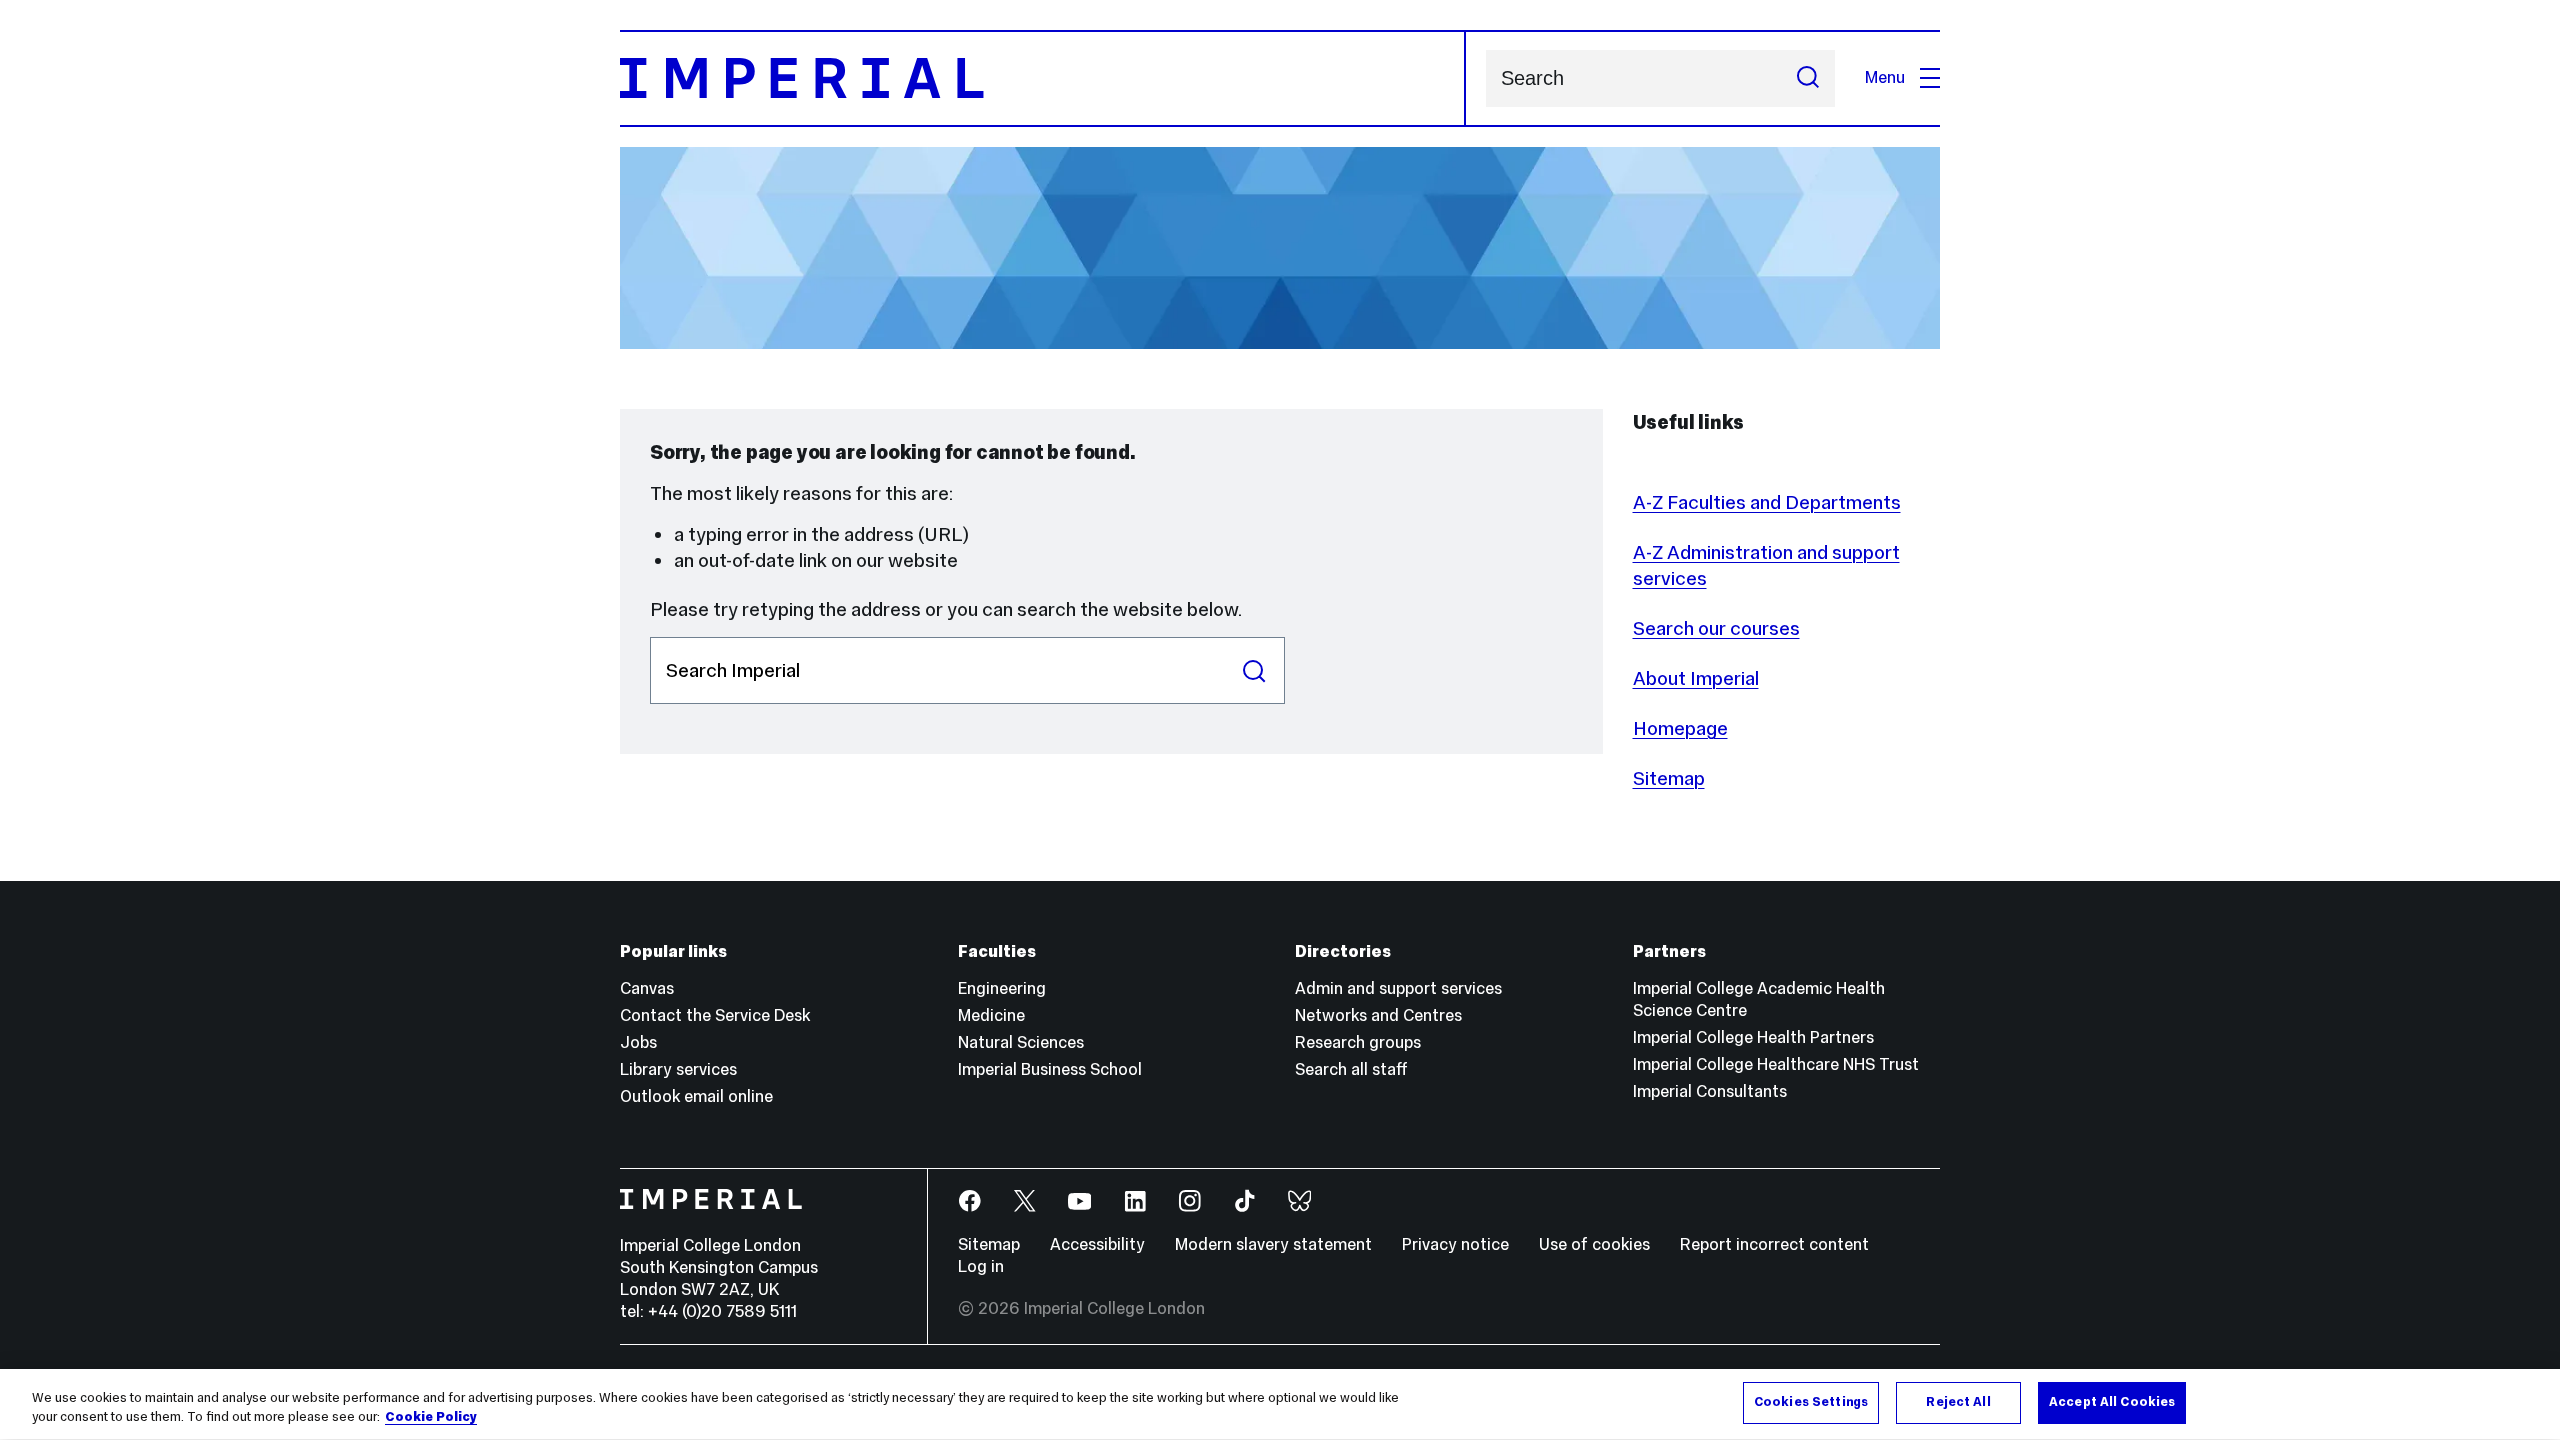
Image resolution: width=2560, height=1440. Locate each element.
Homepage (1680, 728)
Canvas (647, 988)
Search (1254, 670)
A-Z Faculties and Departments (1767, 502)
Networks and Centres (1378, 1015)
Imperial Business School (1050, 1069)
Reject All (1958, 1402)
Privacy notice (1455, 1244)
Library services (678, 1069)
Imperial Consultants (1710, 1091)
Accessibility (1097, 1244)
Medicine (991, 1015)
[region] (1280, 1404)
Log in (981, 1266)
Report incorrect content (1774, 1244)
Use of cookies (1594, 1244)
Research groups (1358, 1042)
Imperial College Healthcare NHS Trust (1776, 1064)
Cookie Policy (431, 1418)
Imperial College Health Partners (1753, 1037)
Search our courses (1716, 628)
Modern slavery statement (1273, 1244)
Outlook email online (696, 1096)
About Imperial (1696, 678)
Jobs (638, 1042)
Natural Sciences (1021, 1042)
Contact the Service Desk (715, 1015)
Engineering (1002, 988)
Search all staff (1351, 1069)
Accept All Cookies (2112, 1402)
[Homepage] (1043, 78)
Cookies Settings (1811, 1402)
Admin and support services (1398, 988)
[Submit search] (1808, 78)
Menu (1885, 77)
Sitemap (1669, 778)
